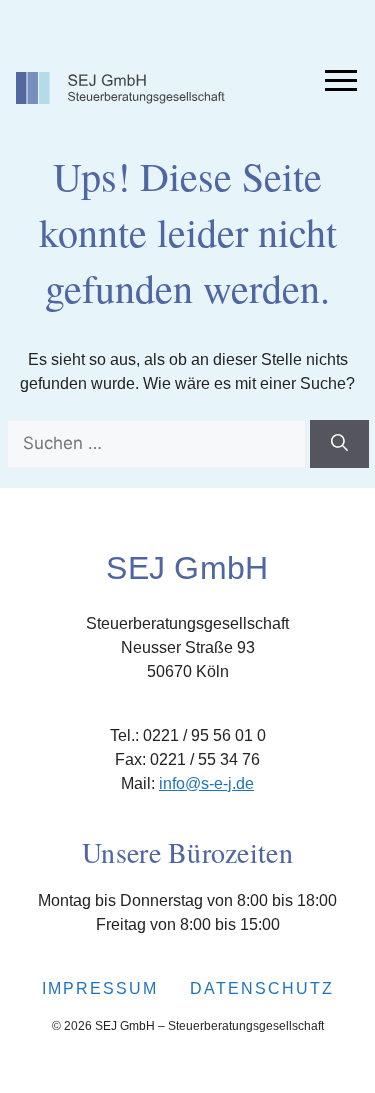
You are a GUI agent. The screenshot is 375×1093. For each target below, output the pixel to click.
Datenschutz (262, 988)
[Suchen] (339, 444)
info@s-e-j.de (206, 783)
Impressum (100, 988)
